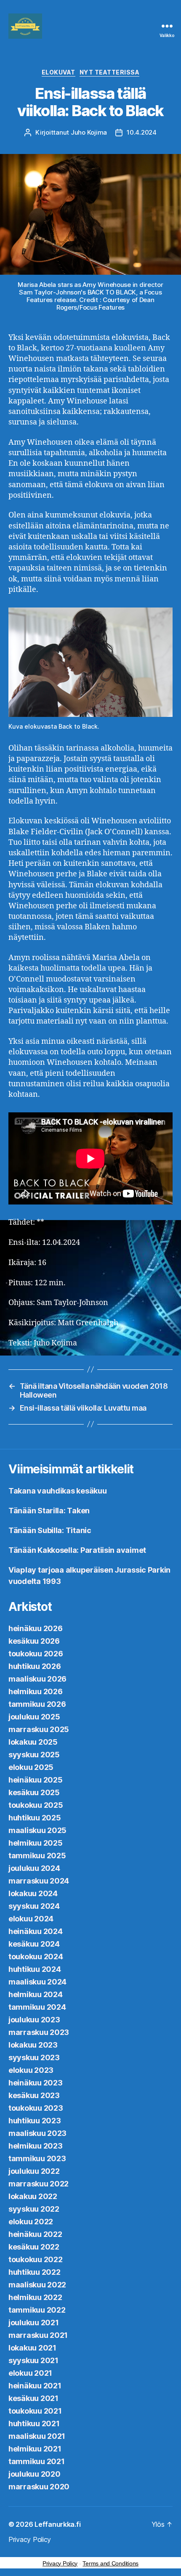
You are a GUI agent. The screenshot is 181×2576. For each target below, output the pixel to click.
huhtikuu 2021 (34, 2423)
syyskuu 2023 (34, 2057)
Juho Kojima (89, 132)
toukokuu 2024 (36, 1957)
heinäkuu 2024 (36, 1931)
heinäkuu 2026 (36, 1628)
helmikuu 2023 (36, 2146)
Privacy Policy (30, 2539)
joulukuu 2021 (34, 2323)
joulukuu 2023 (34, 2020)
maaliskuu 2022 (37, 2285)
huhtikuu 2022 (35, 2272)
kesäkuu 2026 (34, 1641)
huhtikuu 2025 (35, 1818)
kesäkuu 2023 (34, 2095)
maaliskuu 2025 (37, 1830)
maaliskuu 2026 (37, 1679)
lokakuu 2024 (33, 1893)
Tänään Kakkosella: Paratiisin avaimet (77, 1550)
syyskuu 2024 (34, 1906)
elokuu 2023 (31, 2070)
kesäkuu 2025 (34, 1792)
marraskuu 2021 (38, 2335)
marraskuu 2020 (39, 2487)
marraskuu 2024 (39, 1881)
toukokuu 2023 (36, 2108)
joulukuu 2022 (34, 2171)
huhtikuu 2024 (35, 1969)
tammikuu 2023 (37, 2158)
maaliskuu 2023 (37, 2133)
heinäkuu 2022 (35, 2234)
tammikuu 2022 (37, 2310)
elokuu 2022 (31, 2222)
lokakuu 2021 (32, 2348)
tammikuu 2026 (37, 1704)
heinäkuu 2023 (36, 2083)
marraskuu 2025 (39, 1729)
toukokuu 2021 (35, 2411)
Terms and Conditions (110, 2563)
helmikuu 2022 (35, 2297)
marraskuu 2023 (39, 2032)
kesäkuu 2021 (33, 2398)
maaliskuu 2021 (37, 2436)
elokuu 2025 (31, 1767)
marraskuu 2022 (39, 2184)
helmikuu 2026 (36, 1691)
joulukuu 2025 (34, 1717)
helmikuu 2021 (35, 2449)
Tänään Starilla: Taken (49, 1511)
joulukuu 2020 (35, 2474)
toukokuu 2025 (36, 1805)
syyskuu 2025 (34, 1755)
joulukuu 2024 (34, 1868)
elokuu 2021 (30, 2373)
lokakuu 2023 (33, 2045)
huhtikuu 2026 (35, 1666)
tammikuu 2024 (37, 2007)
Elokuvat (59, 72)
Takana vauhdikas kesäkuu (58, 1491)
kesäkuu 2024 (34, 1944)
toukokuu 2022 (36, 2259)
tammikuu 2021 (37, 2461)
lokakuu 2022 (33, 2196)
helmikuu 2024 (36, 1994)
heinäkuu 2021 (35, 2386)
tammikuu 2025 (37, 1856)
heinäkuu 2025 (36, 1780)
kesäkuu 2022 (34, 2247)
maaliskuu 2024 (37, 1982)
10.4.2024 (142, 132)
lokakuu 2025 (33, 1742)
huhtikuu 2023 (35, 2121)
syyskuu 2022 (34, 2209)
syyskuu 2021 (33, 2360)
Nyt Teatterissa (110, 72)
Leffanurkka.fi (57, 2524)
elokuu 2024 (31, 1919)
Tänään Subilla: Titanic (50, 1530)
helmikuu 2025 (36, 1843)
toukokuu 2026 (36, 1654)
